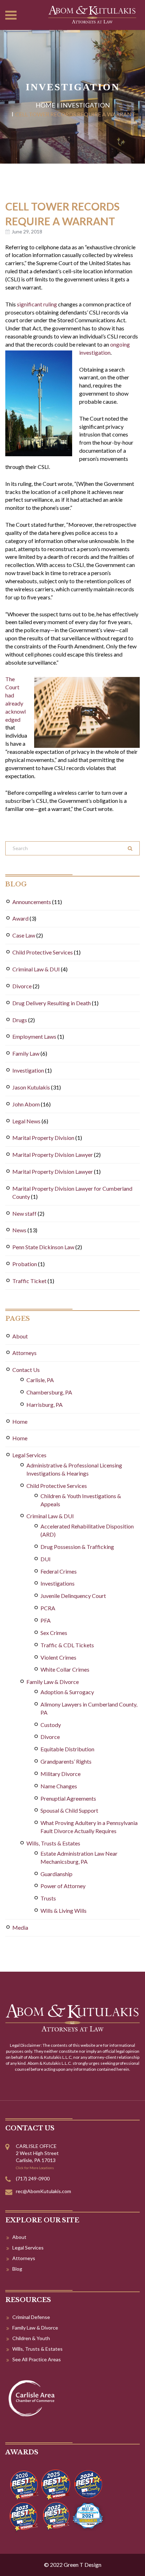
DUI (46, 1559)
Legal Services (29, 1455)
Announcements (32, 902)
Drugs (20, 1020)
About (20, 1336)
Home (45, 105)
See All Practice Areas (37, 2359)
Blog (17, 2269)
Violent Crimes (58, 1657)
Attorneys (24, 1353)
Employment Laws (34, 1036)
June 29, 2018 (27, 231)
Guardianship (56, 1874)
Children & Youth (31, 2338)
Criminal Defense (31, 2317)
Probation (25, 1264)
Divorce (22, 986)
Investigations (58, 1583)
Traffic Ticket (29, 1281)
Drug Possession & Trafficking (77, 1547)
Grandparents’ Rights (66, 1761)
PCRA (48, 1608)
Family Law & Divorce (53, 1682)
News (19, 1230)
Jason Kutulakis (31, 1087)
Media (20, 1927)
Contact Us (26, 1370)
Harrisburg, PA (45, 1405)
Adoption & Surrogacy (67, 1692)
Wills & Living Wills (64, 1910)
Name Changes (59, 1786)
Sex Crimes (54, 1633)
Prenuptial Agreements (68, 1798)
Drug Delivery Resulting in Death (52, 1003)
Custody (51, 1725)
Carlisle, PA (40, 1380)
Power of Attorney (63, 1886)
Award (20, 918)
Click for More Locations (35, 2168)
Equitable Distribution (67, 1749)
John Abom (26, 1104)
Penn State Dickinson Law (43, 1247)
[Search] (130, 848)
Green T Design (83, 2565)
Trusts (48, 1898)
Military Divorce (61, 1774)
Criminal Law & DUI (36, 969)
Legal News (26, 1121)
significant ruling (37, 304)
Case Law (24, 935)
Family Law (26, 1053)
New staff (24, 1213)
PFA (46, 1620)
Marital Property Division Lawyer (53, 1155)
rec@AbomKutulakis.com (43, 2191)
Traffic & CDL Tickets (67, 1645)
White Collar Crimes (65, 1669)
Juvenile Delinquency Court (73, 1596)
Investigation (85, 105)
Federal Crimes (59, 1571)
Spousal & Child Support (69, 1810)
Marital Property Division (43, 1138)
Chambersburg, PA (49, 1392)
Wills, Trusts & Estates (53, 1843)
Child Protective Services (43, 952)
